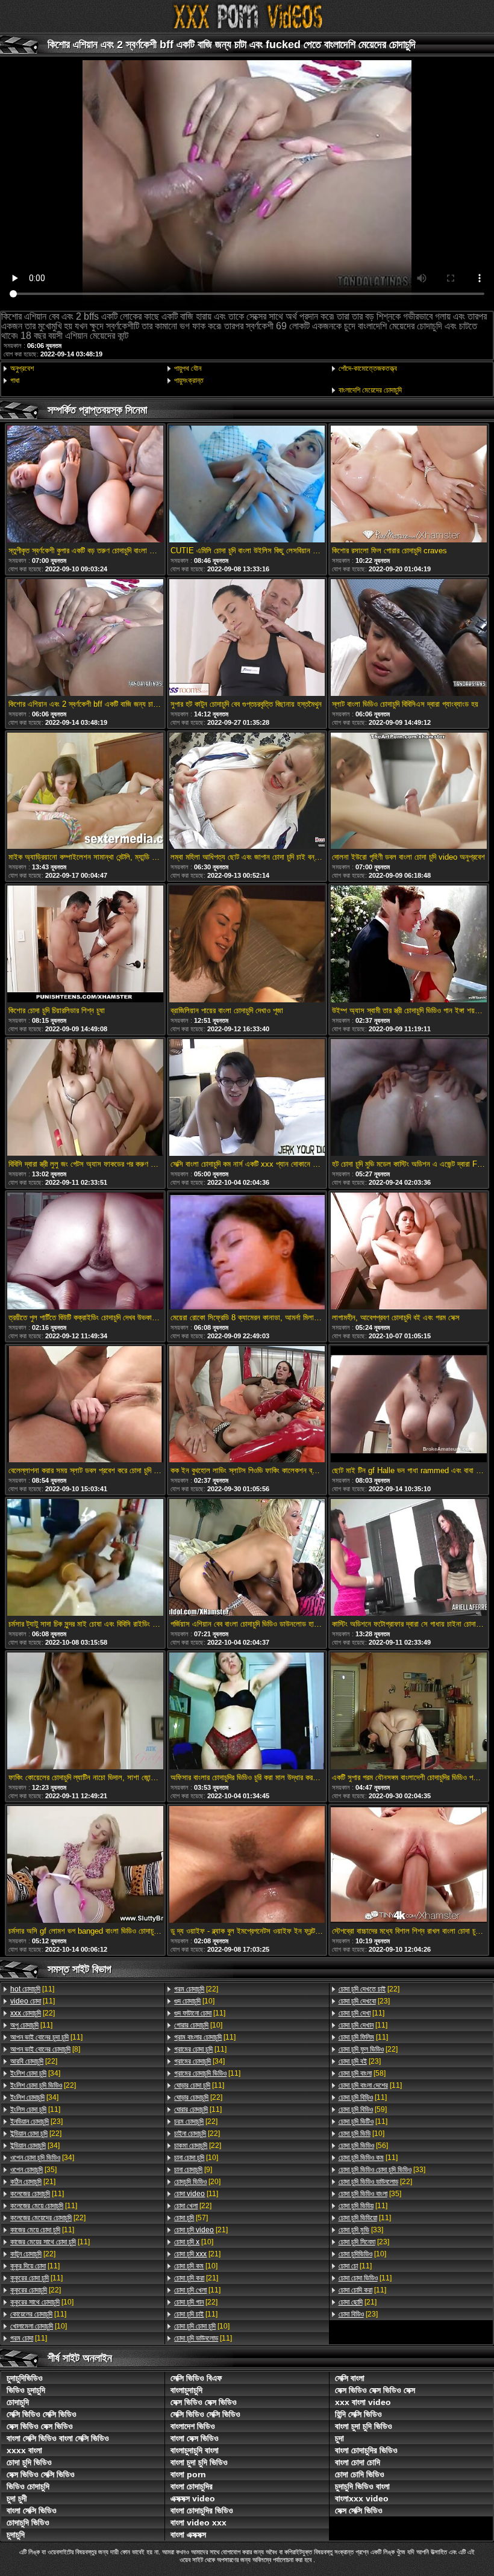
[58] (362, 2073)
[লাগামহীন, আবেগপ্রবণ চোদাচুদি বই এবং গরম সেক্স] (408, 1252)
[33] (382, 2170)
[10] (42, 2302)
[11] (32, 1989)
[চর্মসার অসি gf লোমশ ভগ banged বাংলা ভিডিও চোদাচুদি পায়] (85, 1865)
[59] (363, 2109)
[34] (35, 2073)
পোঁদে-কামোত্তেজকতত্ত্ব (368, 368)
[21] (33, 2182)
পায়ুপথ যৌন (188, 368)
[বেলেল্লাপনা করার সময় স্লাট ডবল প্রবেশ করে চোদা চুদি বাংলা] (85, 1405)
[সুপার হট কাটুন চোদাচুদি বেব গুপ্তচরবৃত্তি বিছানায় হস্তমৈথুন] (247, 638)
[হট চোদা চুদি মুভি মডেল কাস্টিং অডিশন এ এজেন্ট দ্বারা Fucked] (408, 1098)
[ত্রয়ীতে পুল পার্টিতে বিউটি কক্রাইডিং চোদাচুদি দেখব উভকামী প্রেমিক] (85, 1252)
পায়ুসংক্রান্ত (189, 380)
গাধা (15, 380)
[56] (363, 2146)
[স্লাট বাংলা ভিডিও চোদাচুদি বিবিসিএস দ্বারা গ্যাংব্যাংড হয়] (408, 638)
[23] (36, 2121)
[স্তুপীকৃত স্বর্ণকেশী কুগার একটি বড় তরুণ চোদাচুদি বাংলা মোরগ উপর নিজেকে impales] (85, 485)
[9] (193, 2170)
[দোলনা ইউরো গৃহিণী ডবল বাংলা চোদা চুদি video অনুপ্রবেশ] (408, 792)
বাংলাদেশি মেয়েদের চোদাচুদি (370, 390)
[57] (191, 2218)
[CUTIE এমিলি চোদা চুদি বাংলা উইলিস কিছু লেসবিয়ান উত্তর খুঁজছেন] (247, 485)
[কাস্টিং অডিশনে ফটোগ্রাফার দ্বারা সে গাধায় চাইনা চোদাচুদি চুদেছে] (408, 1558)
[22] (33, 2013)
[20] (197, 2182)
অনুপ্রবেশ (22, 368)
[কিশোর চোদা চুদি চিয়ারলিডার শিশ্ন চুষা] (85, 945)
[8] (45, 2049)
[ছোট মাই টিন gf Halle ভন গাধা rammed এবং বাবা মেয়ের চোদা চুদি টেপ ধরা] (408, 1405)
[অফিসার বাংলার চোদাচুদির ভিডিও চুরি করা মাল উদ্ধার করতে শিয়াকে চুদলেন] (247, 1712)
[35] (33, 2170)
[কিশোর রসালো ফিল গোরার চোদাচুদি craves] (408, 485)
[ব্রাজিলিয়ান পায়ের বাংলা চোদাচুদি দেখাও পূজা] (247, 945)
